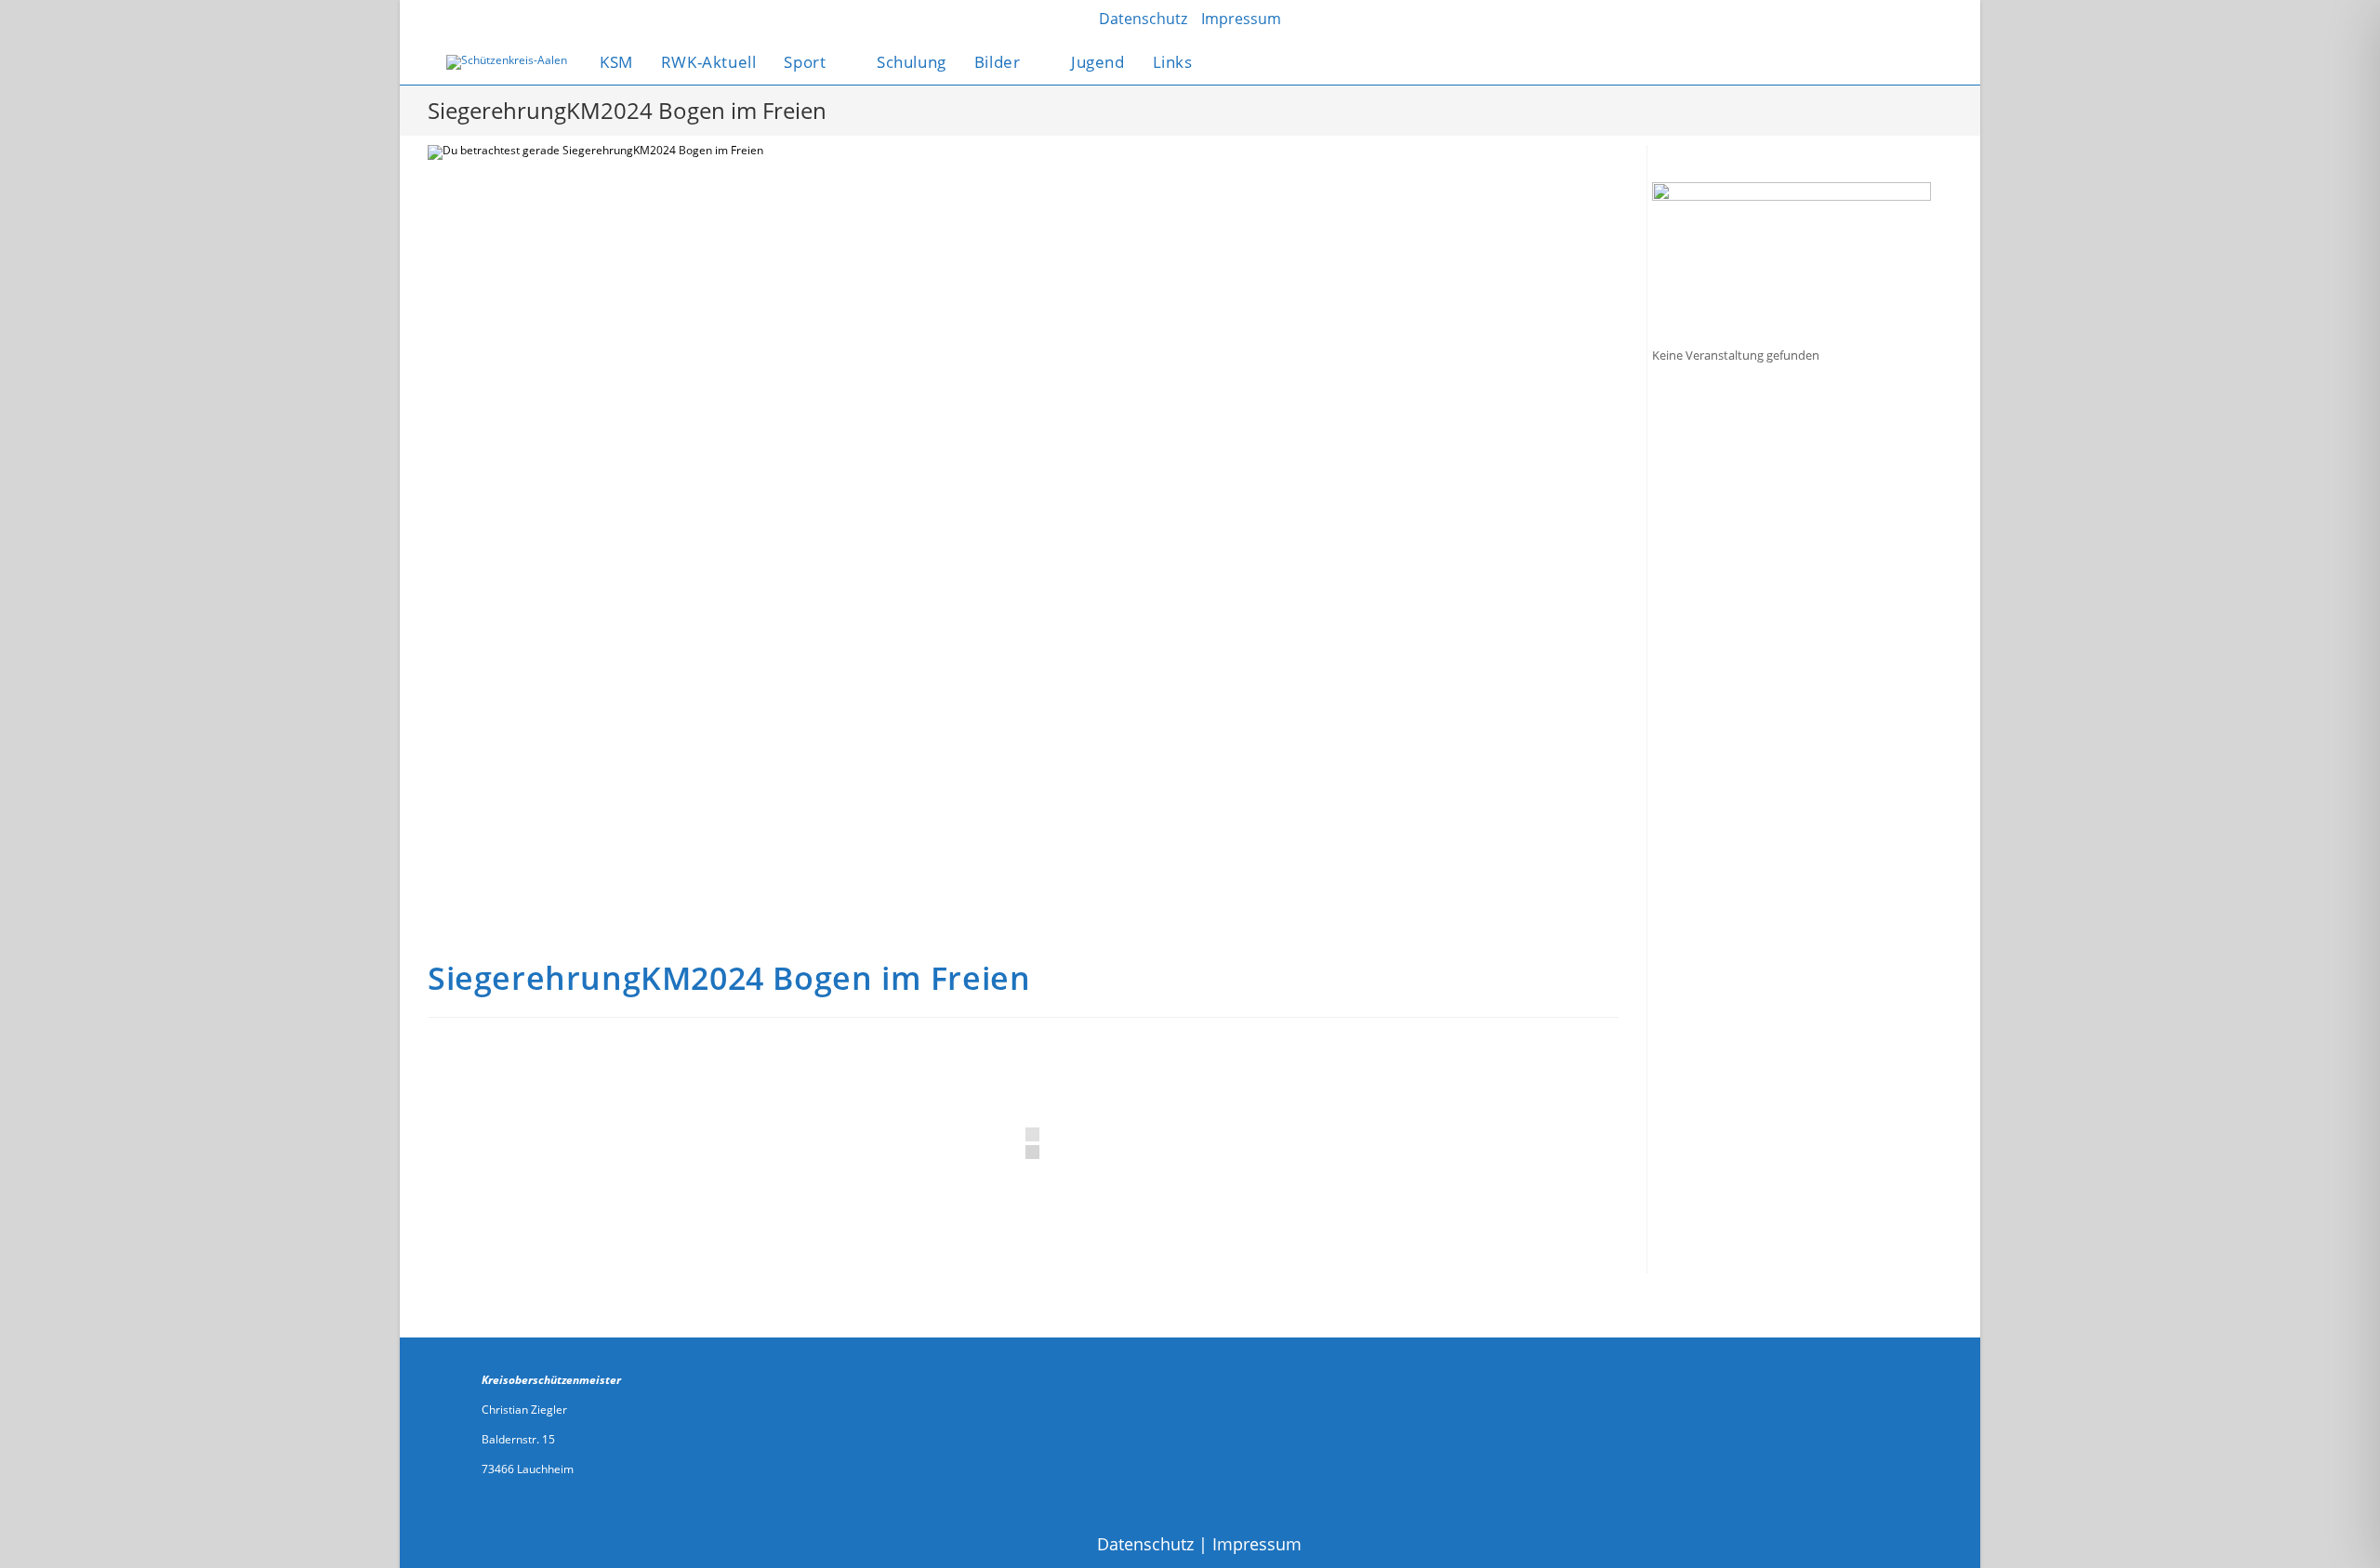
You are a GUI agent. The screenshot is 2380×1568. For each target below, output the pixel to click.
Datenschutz (1145, 1544)
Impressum (1257, 1544)
